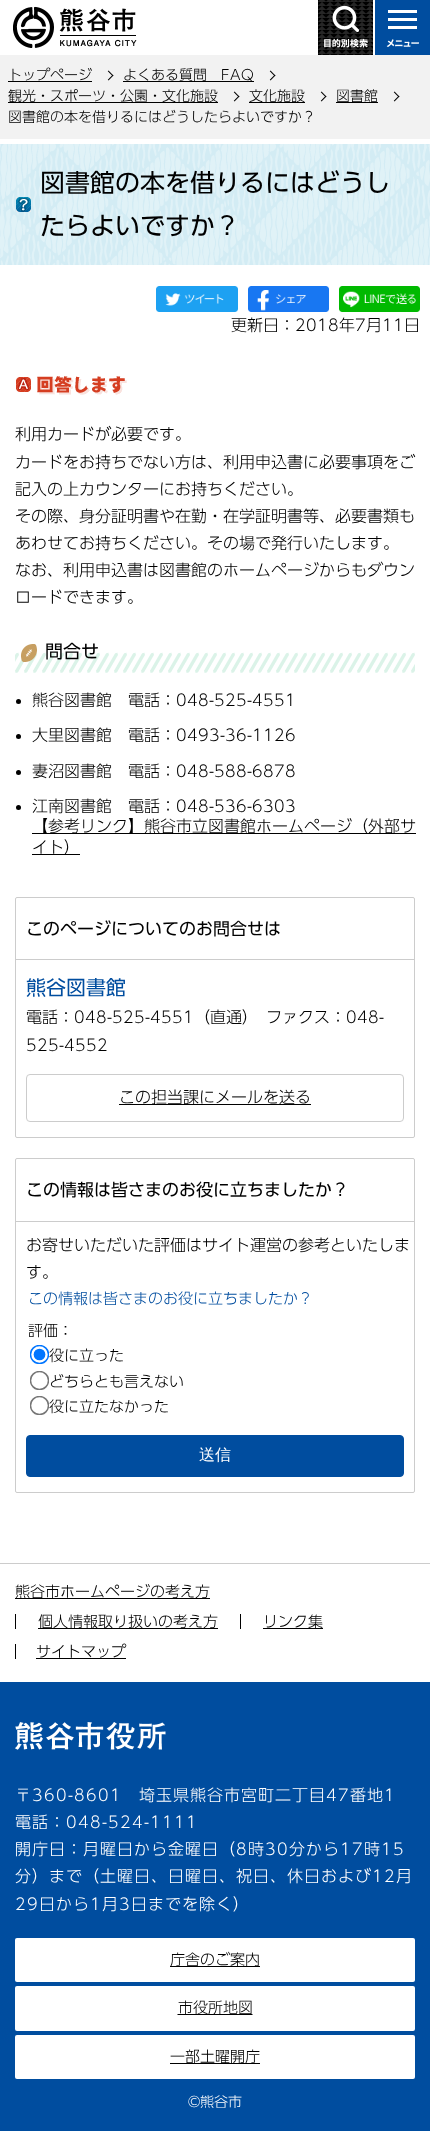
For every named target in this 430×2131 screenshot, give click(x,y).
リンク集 (293, 1621)
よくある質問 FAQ (188, 75)
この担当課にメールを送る (215, 1097)
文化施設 (277, 96)
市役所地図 (215, 2007)
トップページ (50, 75)
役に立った (86, 1355)
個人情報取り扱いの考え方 (128, 1621)
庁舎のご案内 (215, 1959)
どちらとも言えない (116, 1381)
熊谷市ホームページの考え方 (112, 1591)
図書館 (357, 96)
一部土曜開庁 (215, 2056)
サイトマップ (81, 1651)
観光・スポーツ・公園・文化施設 (113, 96)
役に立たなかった (109, 1406)
